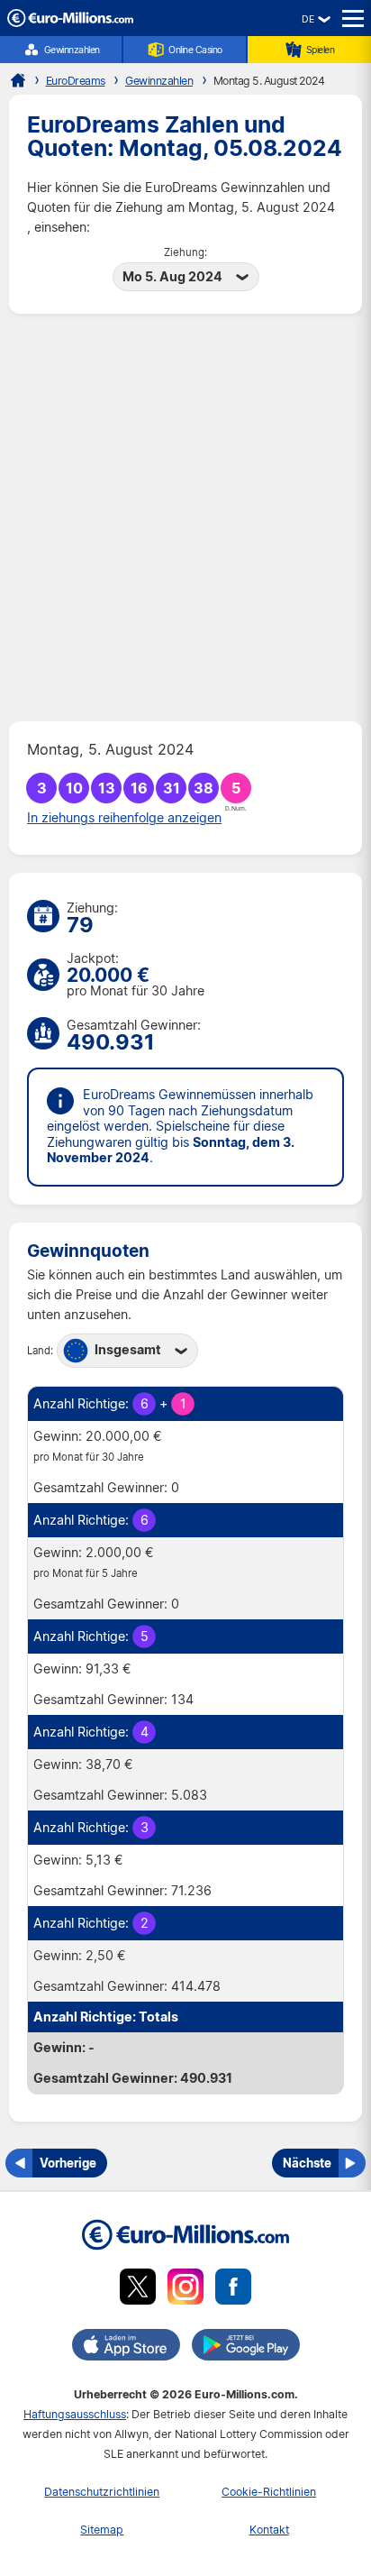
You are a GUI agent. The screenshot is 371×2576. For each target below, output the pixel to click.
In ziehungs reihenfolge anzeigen (124, 818)
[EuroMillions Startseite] (18, 80)
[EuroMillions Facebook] (233, 2290)
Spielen (321, 50)
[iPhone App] (126, 2348)
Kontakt (269, 2530)
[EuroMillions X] (138, 2290)
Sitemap (102, 2530)
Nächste (307, 2163)
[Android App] (246, 2348)
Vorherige (68, 2163)
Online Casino (195, 50)
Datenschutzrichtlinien (102, 2492)
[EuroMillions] (70, 22)
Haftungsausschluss (75, 2414)
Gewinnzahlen (72, 50)
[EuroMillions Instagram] (185, 2290)
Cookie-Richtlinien (269, 2492)
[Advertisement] (185, 518)
